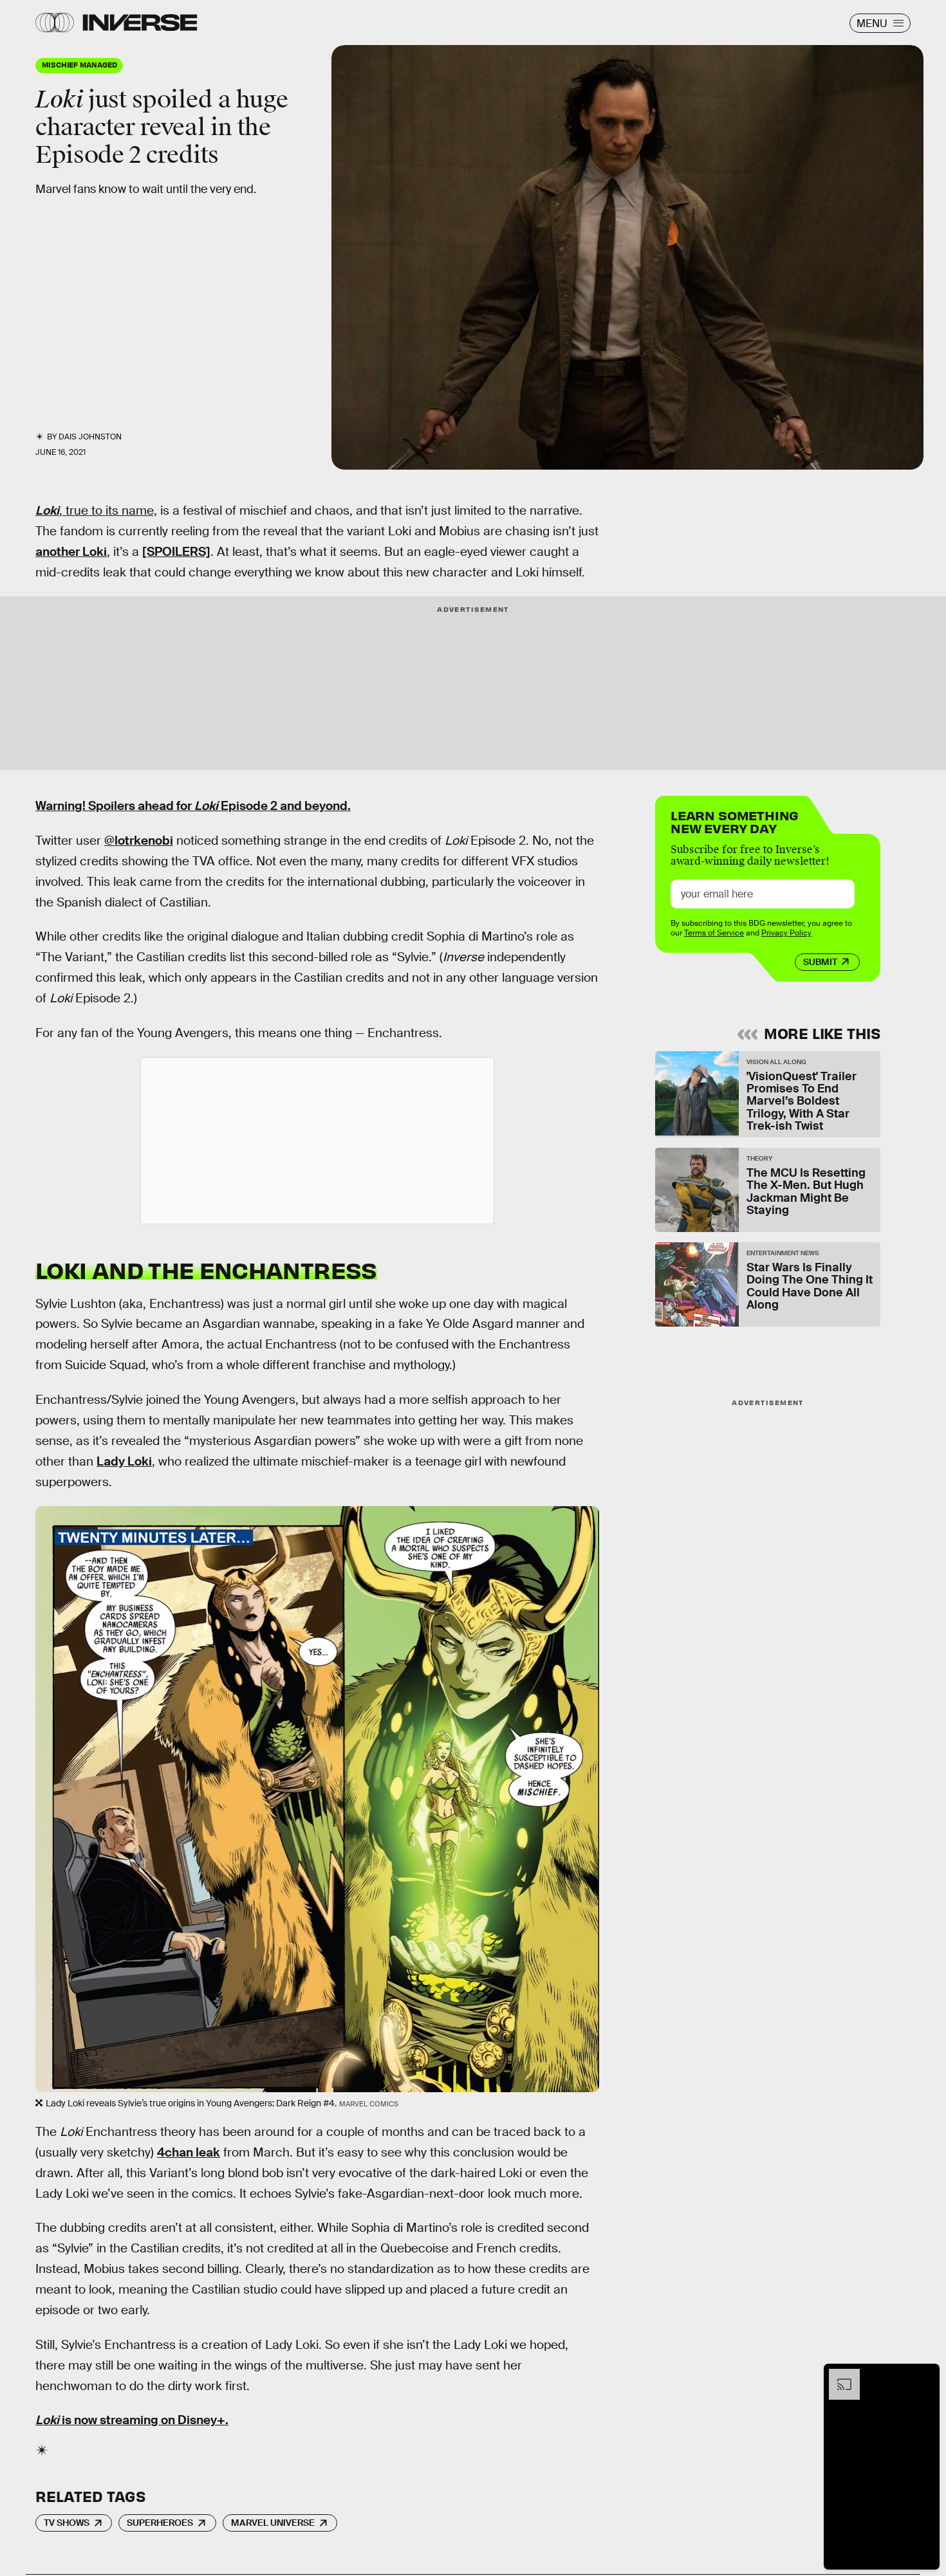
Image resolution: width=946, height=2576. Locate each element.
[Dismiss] (925, 2375)
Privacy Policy (786, 933)
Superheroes (160, 2523)
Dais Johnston (90, 437)
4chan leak (189, 2152)
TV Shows (67, 2523)
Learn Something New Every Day (735, 821)
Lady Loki (124, 1461)
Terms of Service (714, 933)
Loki (47, 511)
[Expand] (838, 2375)
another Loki (71, 552)
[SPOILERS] (176, 552)
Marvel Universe (273, 2523)
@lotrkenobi (139, 841)
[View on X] (317, 1141)
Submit (820, 962)
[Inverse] (140, 23)
